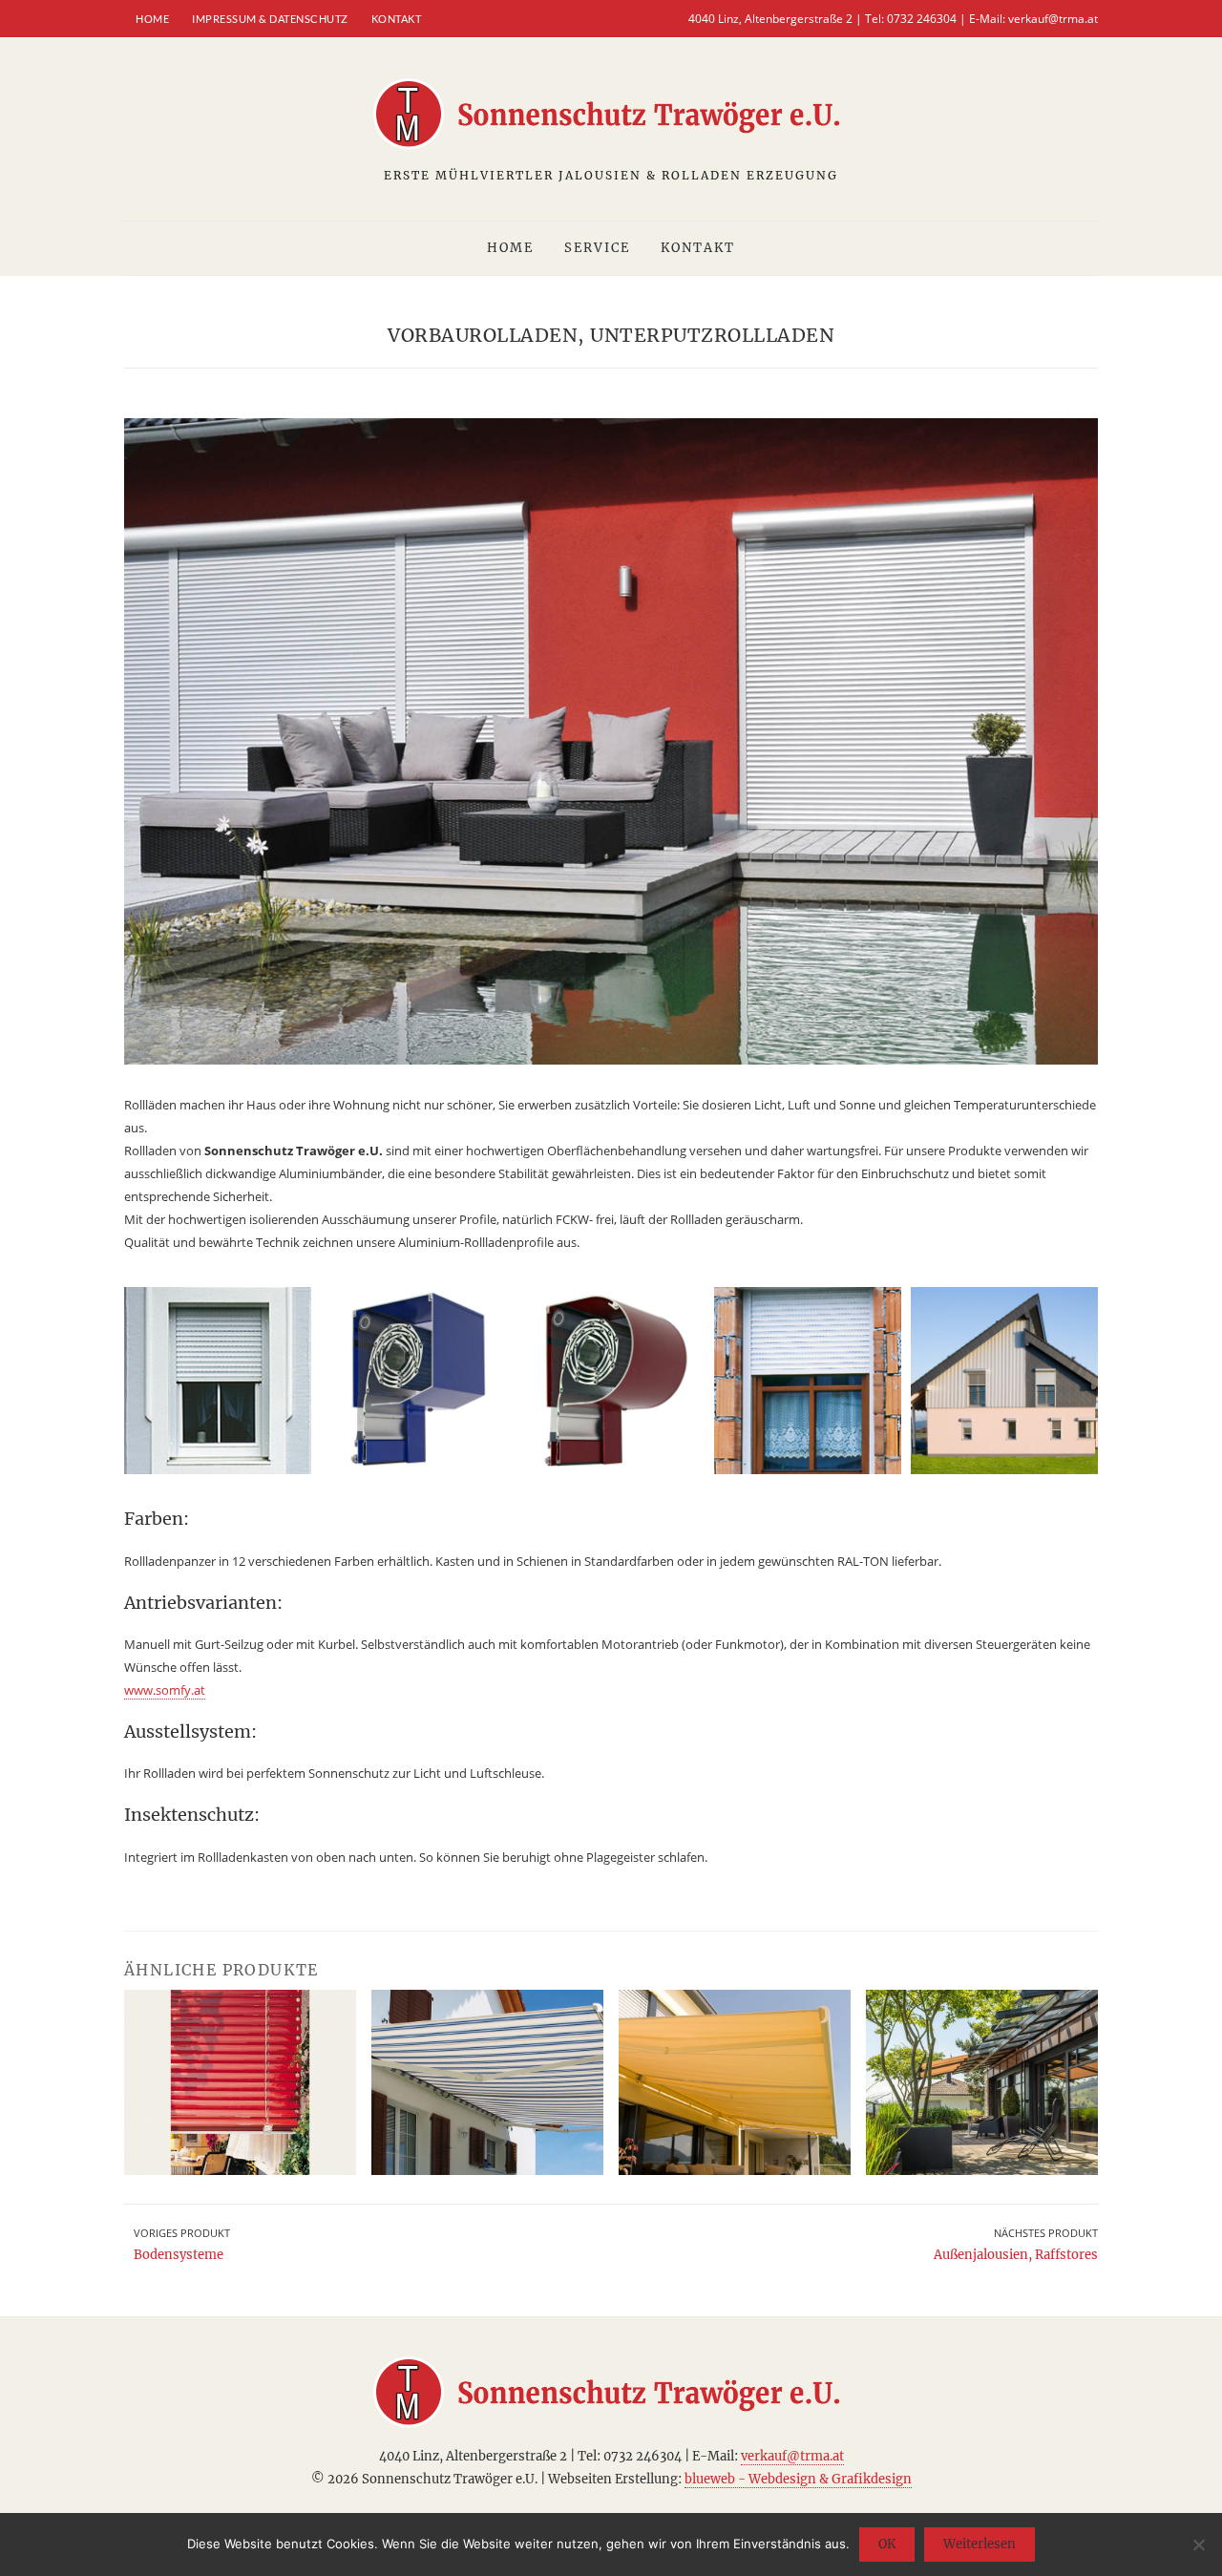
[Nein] (1198, 2544)
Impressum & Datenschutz (270, 19)
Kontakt (397, 19)
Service (597, 248)
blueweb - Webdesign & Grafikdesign (798, 2479)
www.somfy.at (165, 1690)
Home (152, 19)
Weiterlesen (980, 2544)
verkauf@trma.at (1053, 19)
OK (887, 2544)
